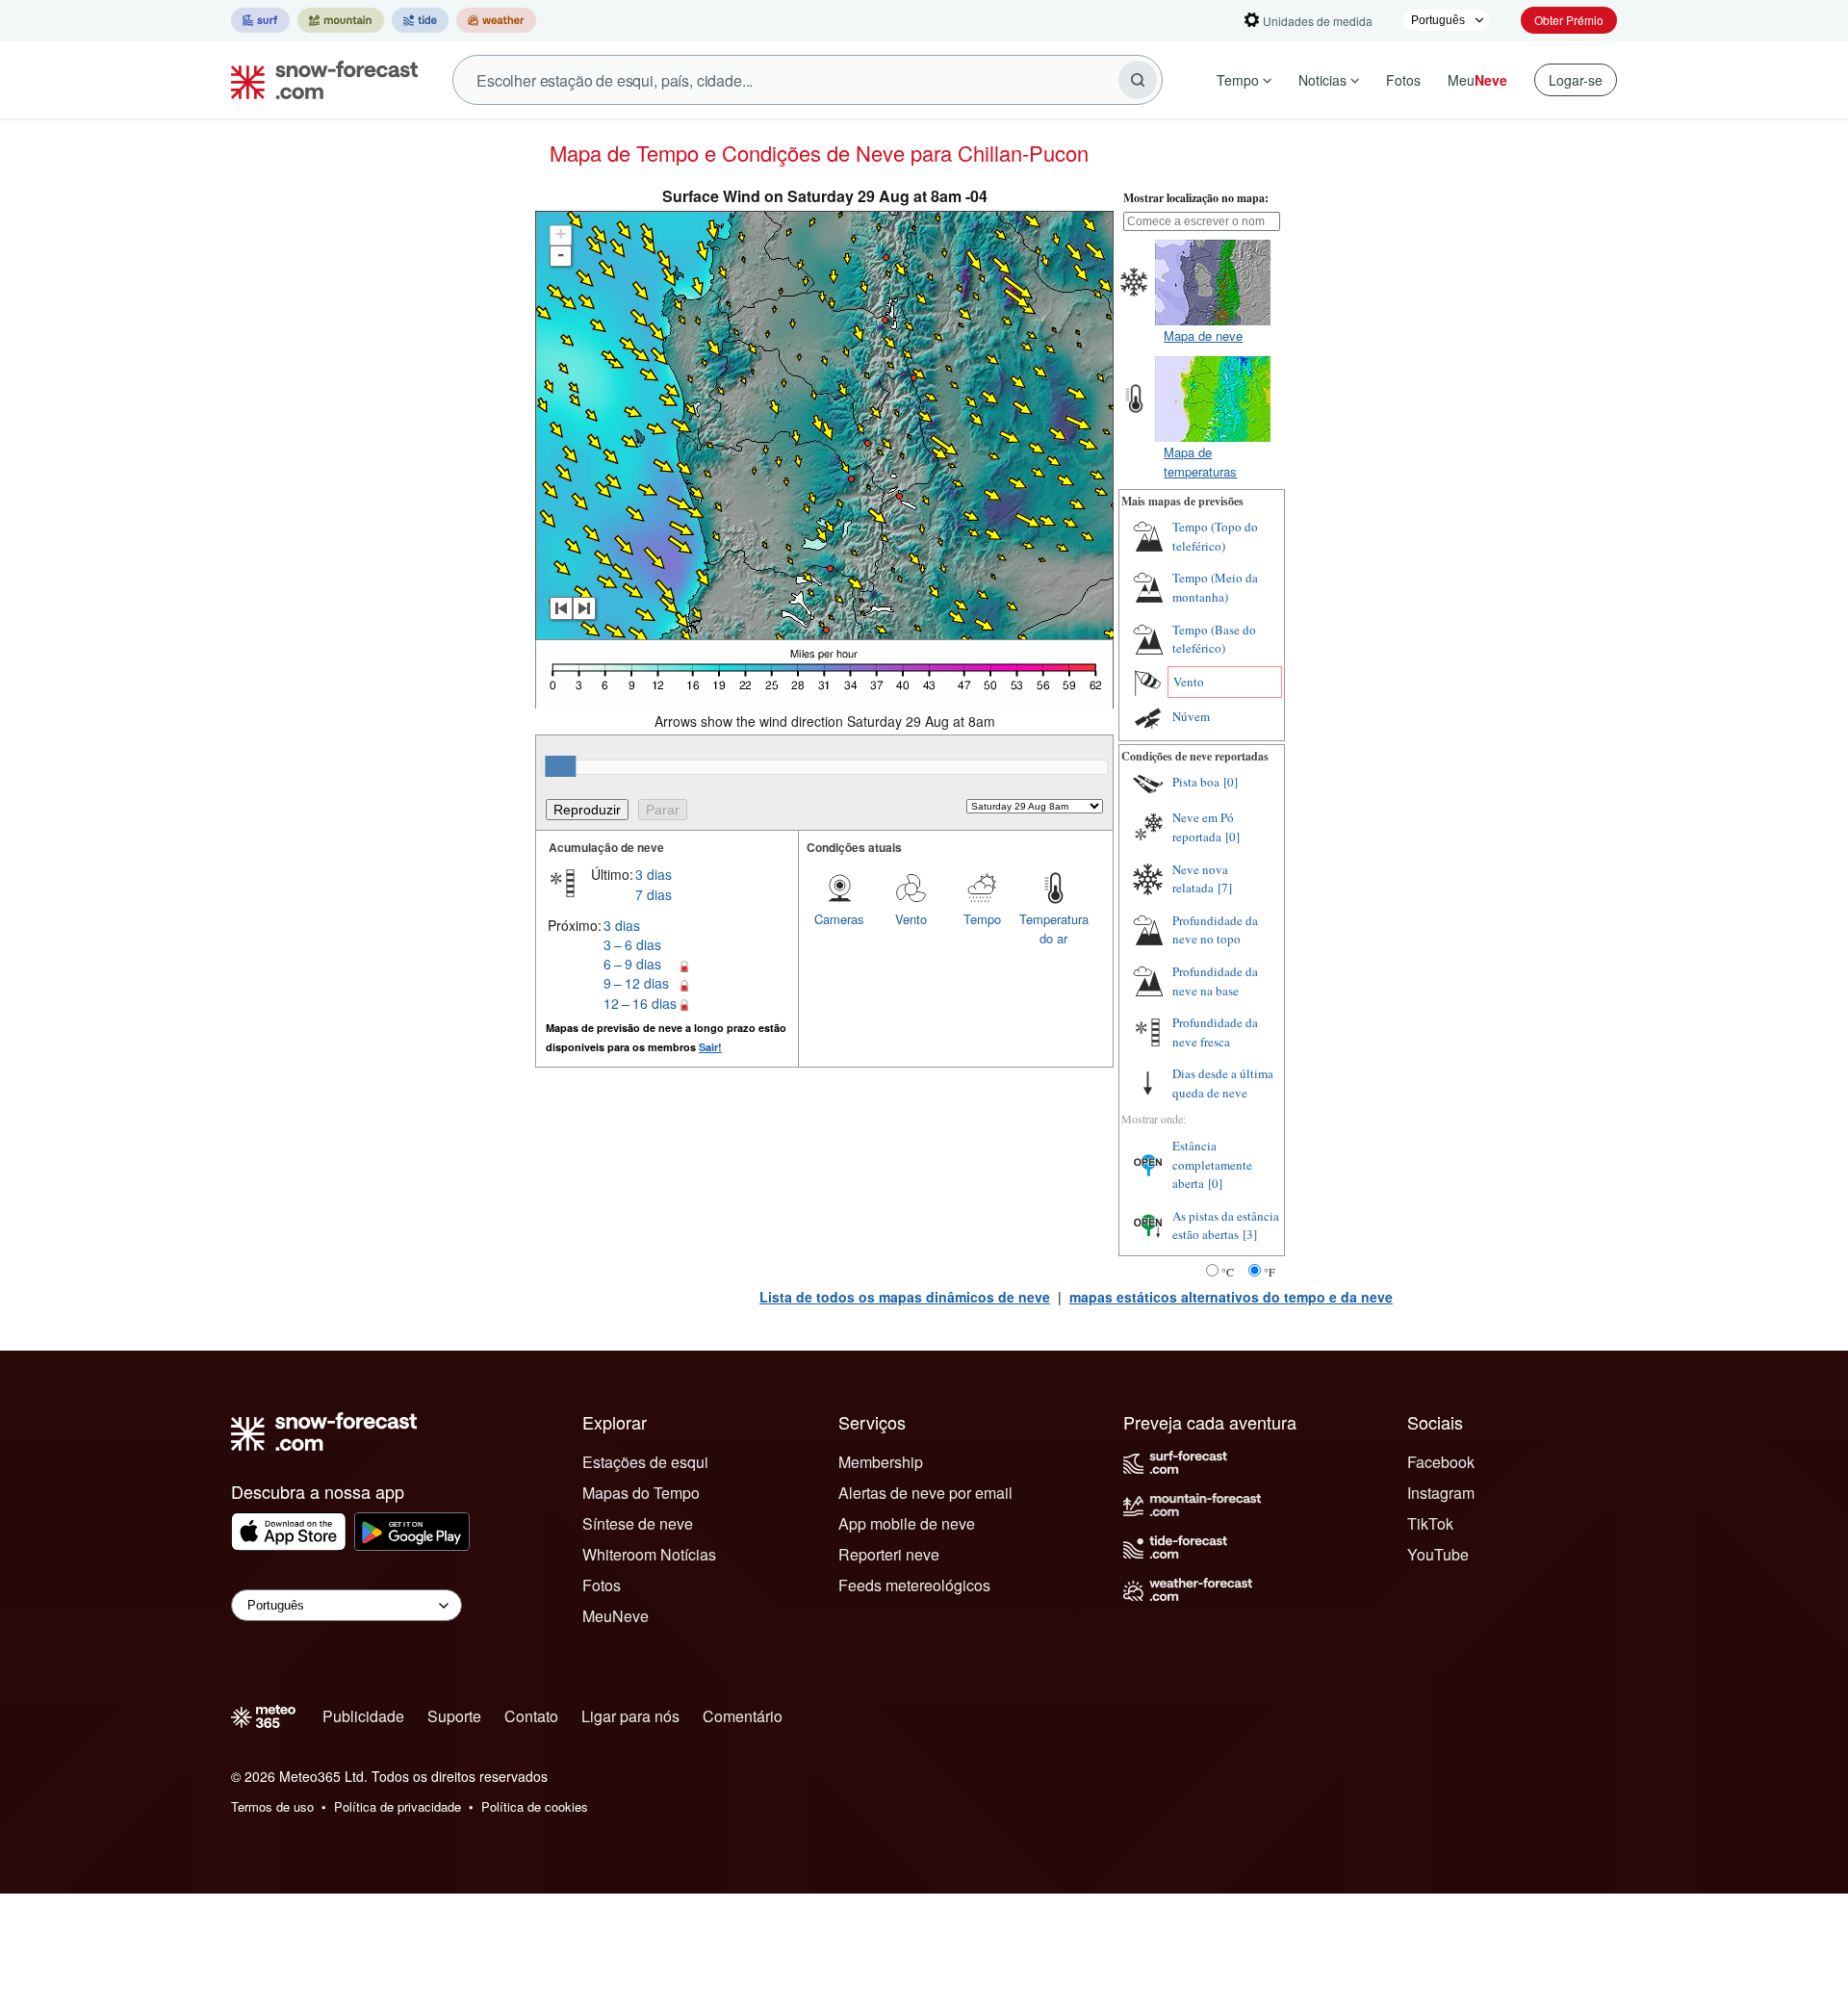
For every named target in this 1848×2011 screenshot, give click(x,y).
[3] (1250, 1234)
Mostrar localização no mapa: (1196, 198)
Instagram (1441, 1493)
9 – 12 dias (636, 983)
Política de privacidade (398, 1806)
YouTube (1438, 1554)
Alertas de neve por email (925, 1493)
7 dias (654, 894)
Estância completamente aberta (1212, 1164)
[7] (1225, 888)
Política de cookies (535, 1806)
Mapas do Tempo (641, 1493)
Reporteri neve (889, 1554)
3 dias (654, 874)
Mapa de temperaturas (1200, 462)
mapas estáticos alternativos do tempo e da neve (1231, 1297)
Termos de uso (272, 1806)
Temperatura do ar (1054, 928)
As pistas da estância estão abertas (1226, 1225)
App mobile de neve (907, 1523)
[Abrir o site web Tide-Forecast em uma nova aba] (420, 20)
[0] (1231, 782)
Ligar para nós (630, 1716)
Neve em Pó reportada (1203, 827)
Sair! (710, 1047)
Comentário (743, 1716)
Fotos (1403, 80)
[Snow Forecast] (319, 80)
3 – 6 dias (632, 944)
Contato (531, 1716)
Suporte (454, 1716)
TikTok (1430, 1523)
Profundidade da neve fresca (1215, 1032)
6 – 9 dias (632, 964)
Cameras (839, 919)
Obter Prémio (1569, 20)
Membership (881, 1462)
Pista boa (1196, 782)
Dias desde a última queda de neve (1223, 1083)
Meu (1477, 80)
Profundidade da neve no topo (1215, 930)
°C (1228, 1272)
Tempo (1238, 80)
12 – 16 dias (640, 1003)
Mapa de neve (1203, 335)
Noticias (1322, 80)
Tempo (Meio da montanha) (1215, 587)
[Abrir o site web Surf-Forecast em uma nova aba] (260, 20)
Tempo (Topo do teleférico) (1215, 536)
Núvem (1191, 716)
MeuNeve (616, 1616)
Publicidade (363, 1716)
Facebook (1441, 1462)
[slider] (560, 766)
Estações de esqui (645, 1462)
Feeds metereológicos (914, 1585)
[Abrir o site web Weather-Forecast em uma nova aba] (496, 20)
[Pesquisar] (1138, 80)
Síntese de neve (638, 1523)
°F (1270, 1272)
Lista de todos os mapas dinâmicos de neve (905, 1297)
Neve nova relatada (1200, 879)
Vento (911, 919)
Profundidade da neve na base (1215, 981)
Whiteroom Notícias (649, 1554)
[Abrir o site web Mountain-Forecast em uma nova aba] (341, 20)
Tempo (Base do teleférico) (1214, 639)
